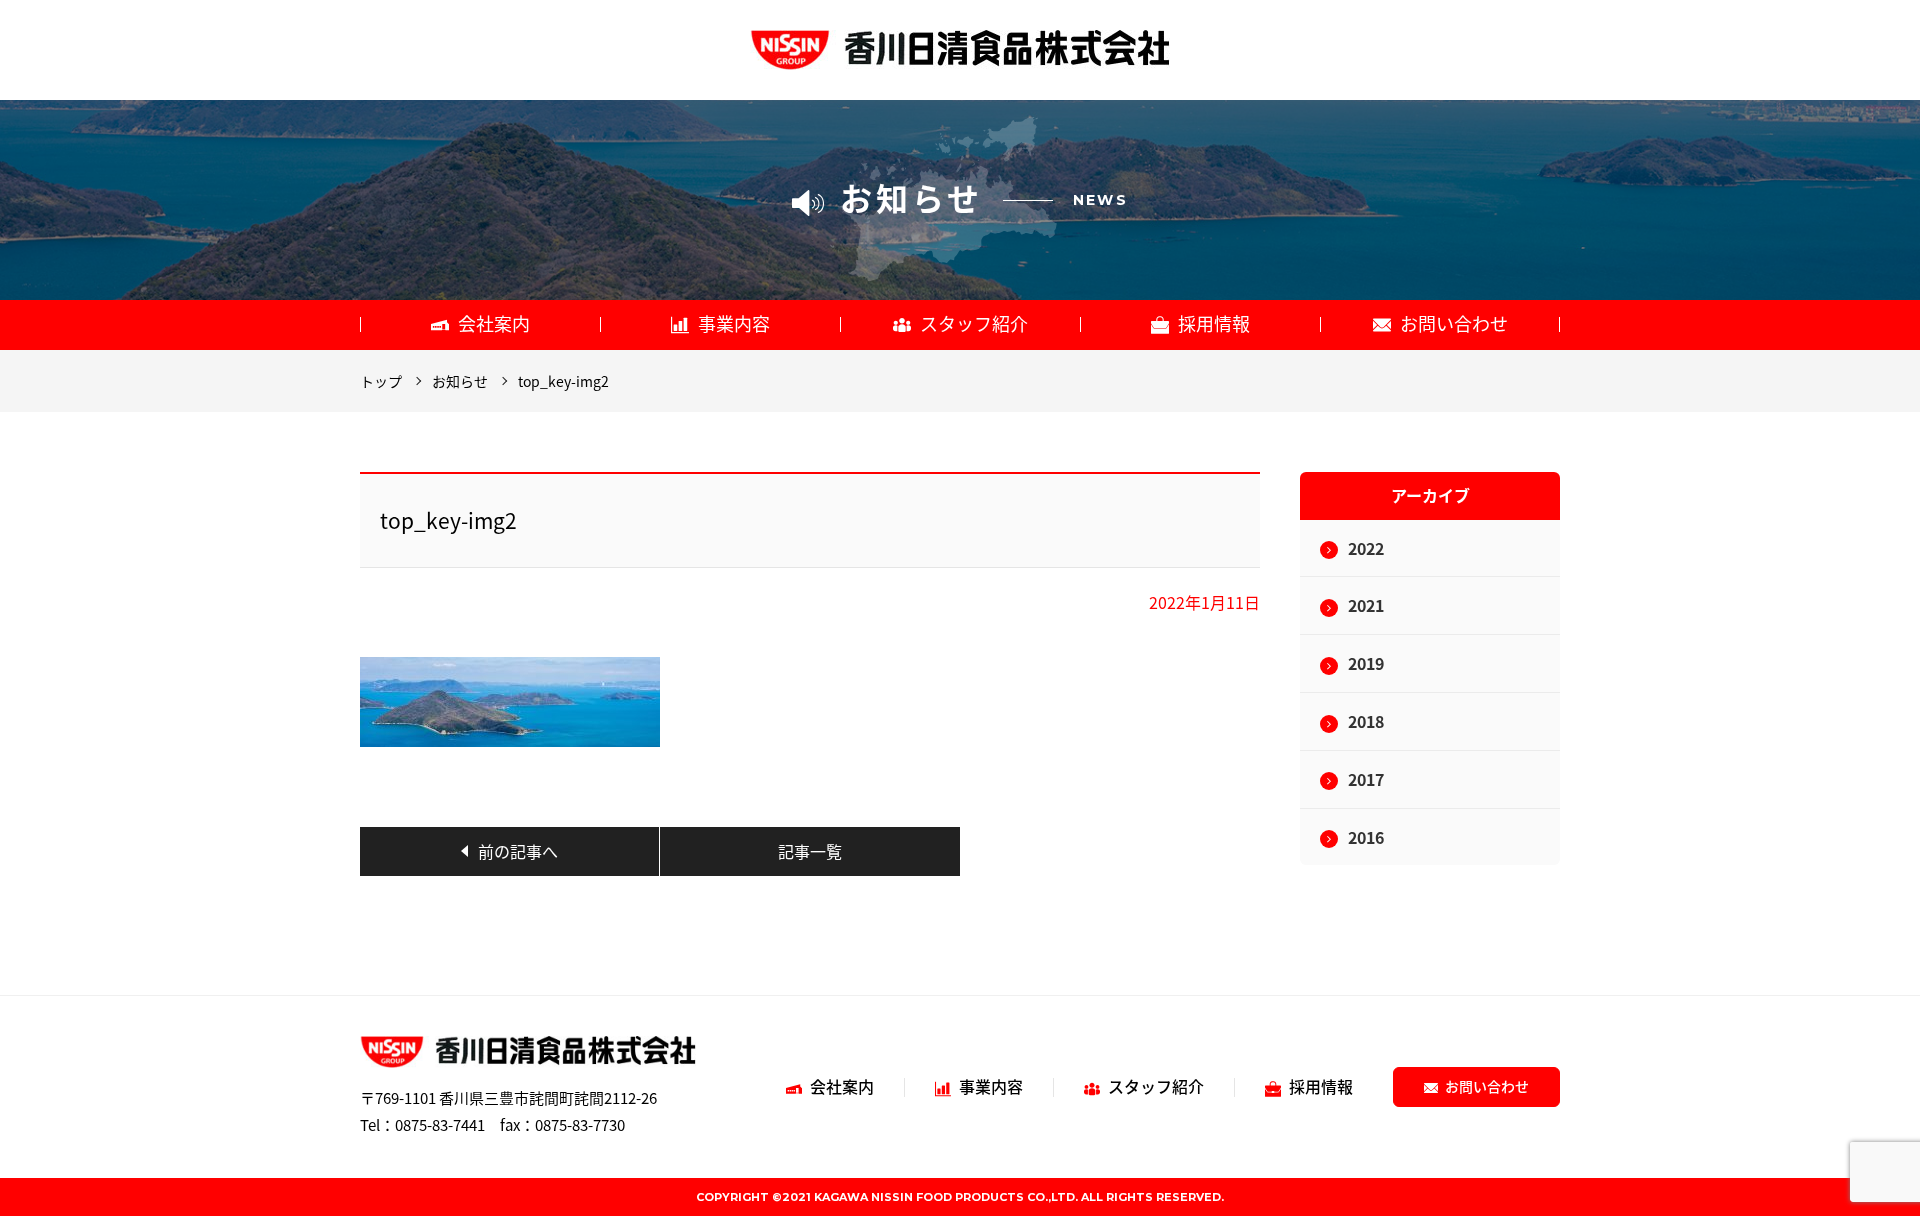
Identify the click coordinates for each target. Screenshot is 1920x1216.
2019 (1366, 663)
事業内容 (734, 323)
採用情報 (1214, 323)
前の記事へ (518, 851)
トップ (381, 381)
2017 (1366, 779)
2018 (1366, 721)
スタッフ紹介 (974, 323)
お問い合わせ (1454, 323)
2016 (1366, 837)
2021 (1366, 605)
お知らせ (460, 381)
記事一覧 (810, 851)
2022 (1366, 548)
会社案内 (494, 323)
